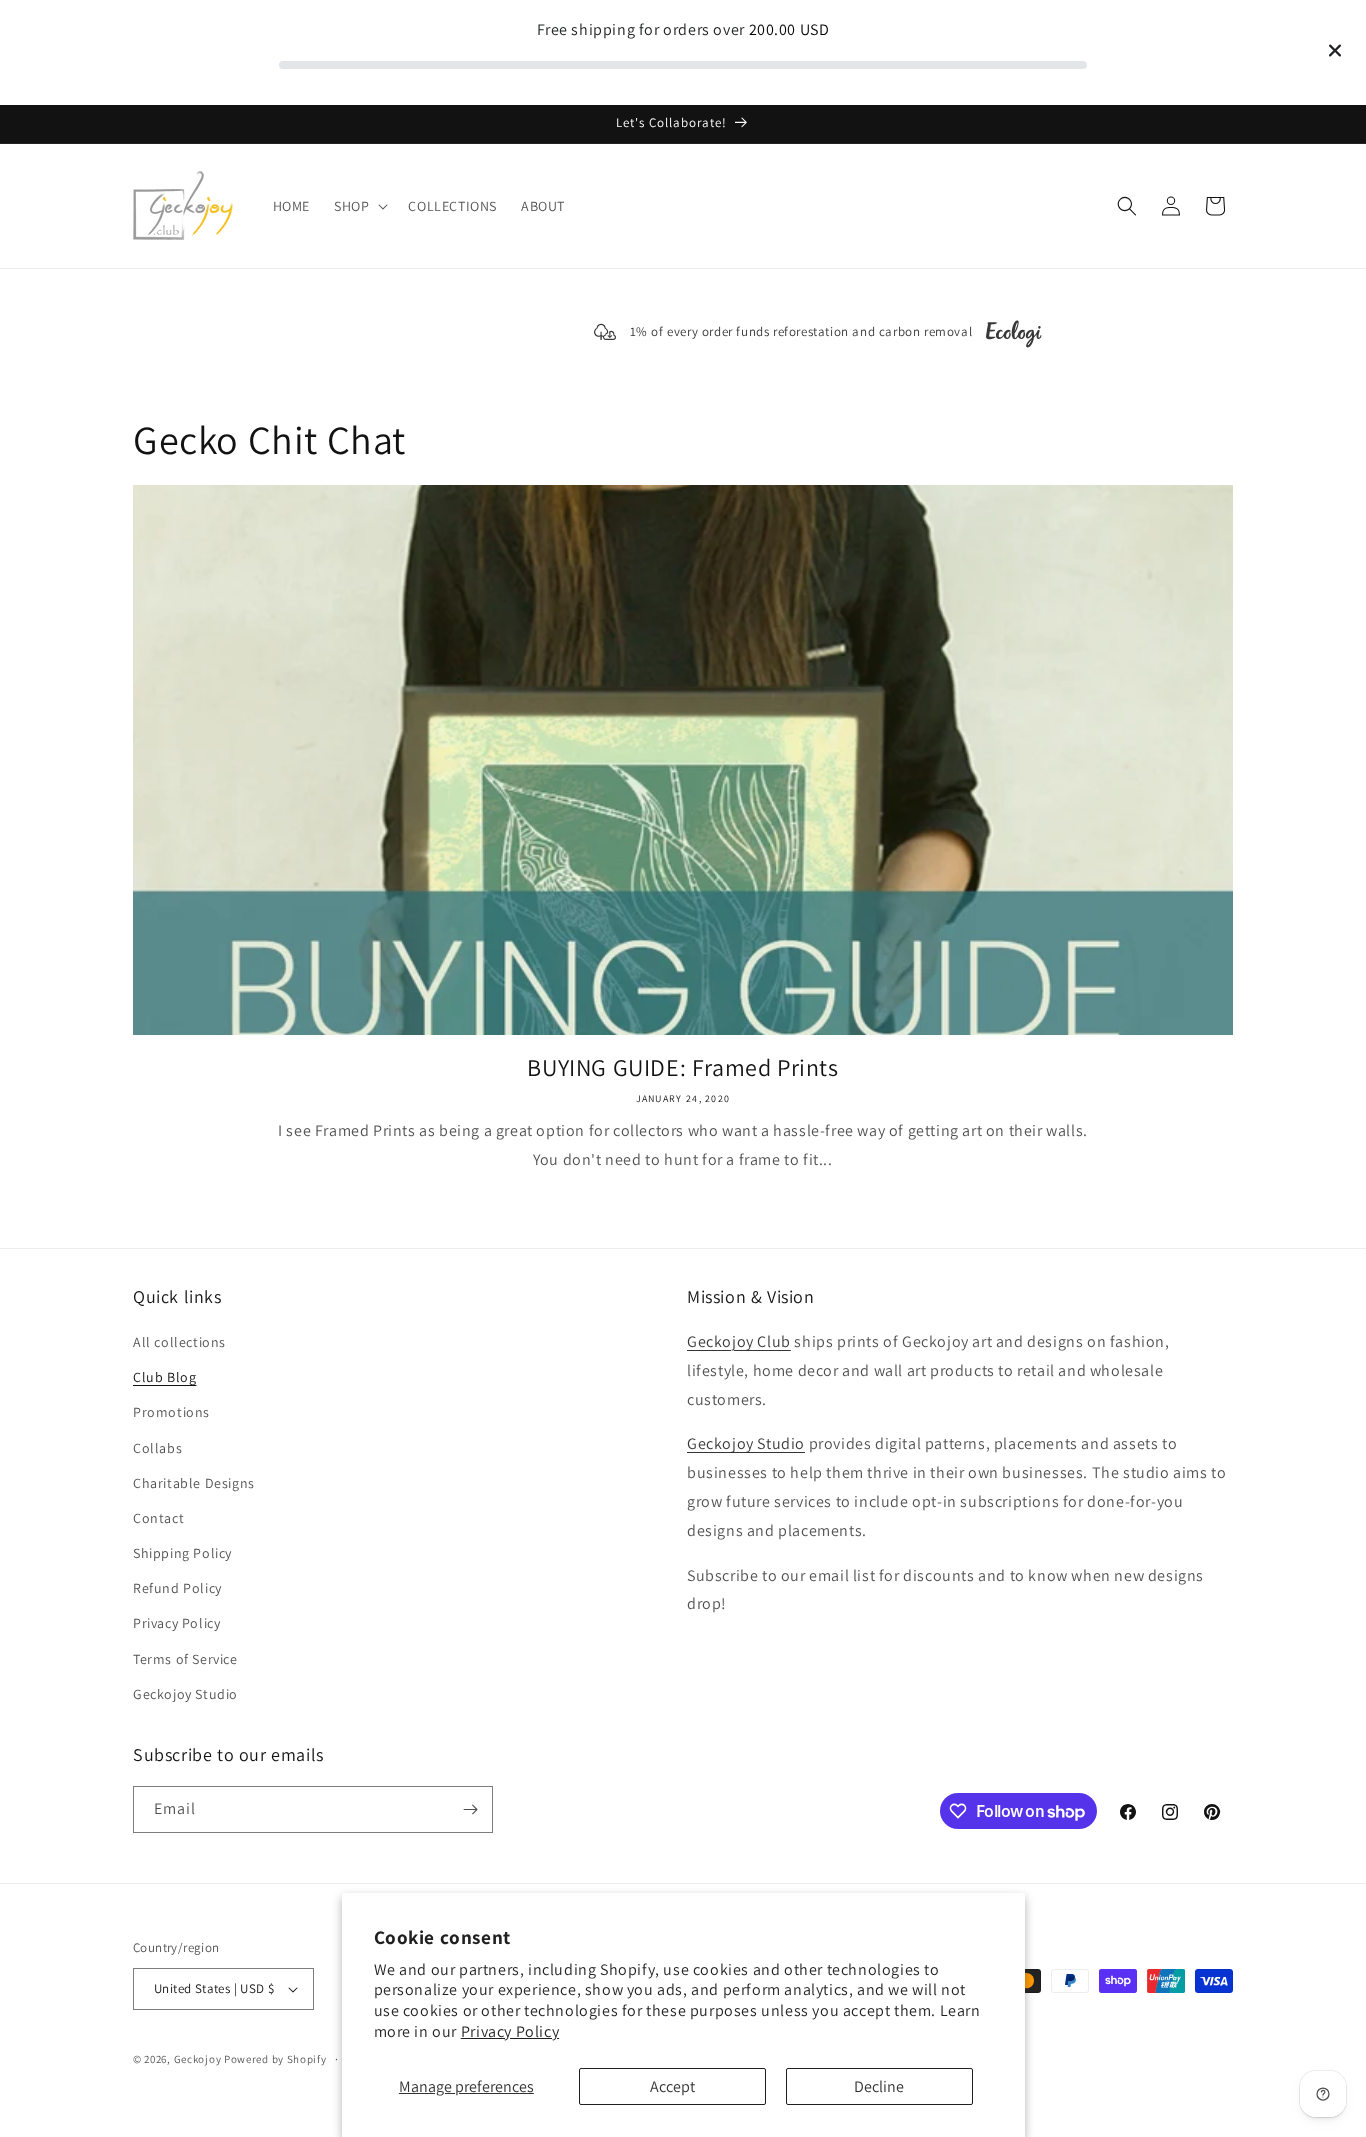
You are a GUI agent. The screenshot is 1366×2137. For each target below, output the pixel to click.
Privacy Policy (510, 2031)
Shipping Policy (182, 1554)
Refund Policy (177, 1589)
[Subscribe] (470, 1809)
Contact (158, 1519)
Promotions (171, 1413)
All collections (179, 1343)
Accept (672, 2086)
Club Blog (164, 1378)
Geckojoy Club (739, 1342)
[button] (359, 206)
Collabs (157, 1448)
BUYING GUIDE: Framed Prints (682, 1067)
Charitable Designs (194, 1483)
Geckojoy (198, 2059)
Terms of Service (185, 1659)
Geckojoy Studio (185, 1695)
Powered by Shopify (275, 2059)
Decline (879, 2086)
